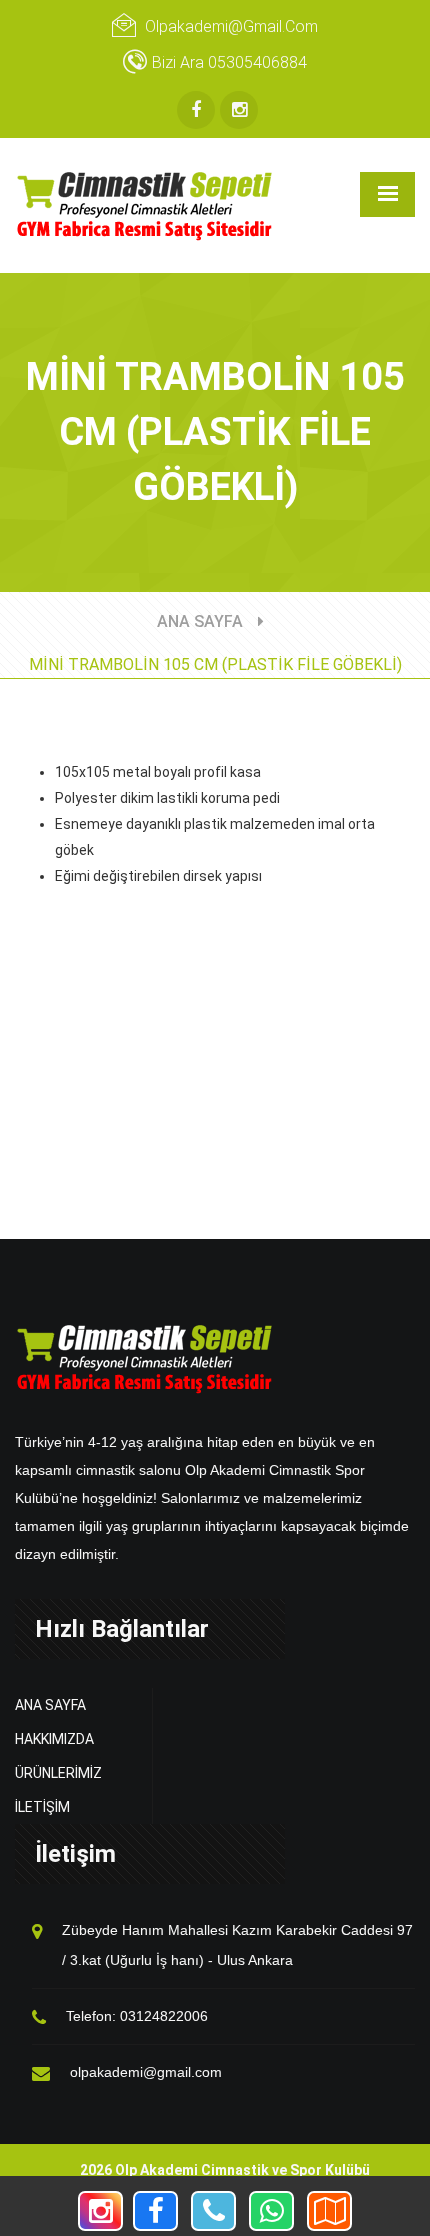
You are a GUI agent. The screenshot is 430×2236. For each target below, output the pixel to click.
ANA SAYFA (200, 621)
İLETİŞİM (42, 1807)
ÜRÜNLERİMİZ (58, 1773)
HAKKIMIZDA (54, 1739)
